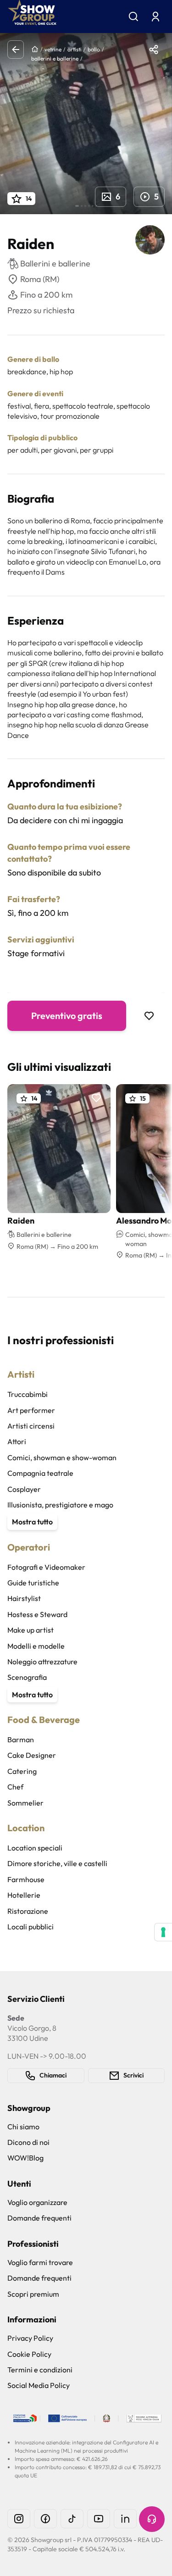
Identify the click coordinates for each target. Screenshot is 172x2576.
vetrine (53, 49)
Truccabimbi (28, 1394)
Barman (21, 1739)
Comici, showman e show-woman (62, 1457)
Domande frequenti (39, 2218)
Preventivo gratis (67, 1016)
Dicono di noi (28, 2142)
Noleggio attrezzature (42, 1662)
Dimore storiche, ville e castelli (57, 1863)
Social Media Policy (39, 2385)
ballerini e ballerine (55, 58)
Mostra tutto (32, 1522)
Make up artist (31, 1630)
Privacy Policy (30, 2338)
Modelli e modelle (36, 1646)
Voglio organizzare (37, 2202)
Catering (22, 1771)
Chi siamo (23, 2127)
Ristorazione (28, 1911)
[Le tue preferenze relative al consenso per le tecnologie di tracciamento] (163, 1932)
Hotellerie (24, 1895)
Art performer (31, 1410)
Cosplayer (24, 1489)
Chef (15, 1787)
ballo (94, 49)
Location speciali (35, 1848)
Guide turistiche (33, 1583)
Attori (17, 1441)
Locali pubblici (31, 1927)
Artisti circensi (31, 1426)
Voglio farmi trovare (40, 2262)
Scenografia (27, 1677)
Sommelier (25, 1803)
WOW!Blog (25, 2158)
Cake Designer (32, 1755)
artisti (75, 49)
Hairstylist (24, 1598)
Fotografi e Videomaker (46, 1567)
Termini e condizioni (40, 2370)
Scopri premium (33, 2294)
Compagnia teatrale (40, 1473)
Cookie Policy (29, 2354)
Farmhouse (26, 1879)
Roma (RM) (40, 279)
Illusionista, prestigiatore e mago (60, 1505)
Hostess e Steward (37, 1614)
